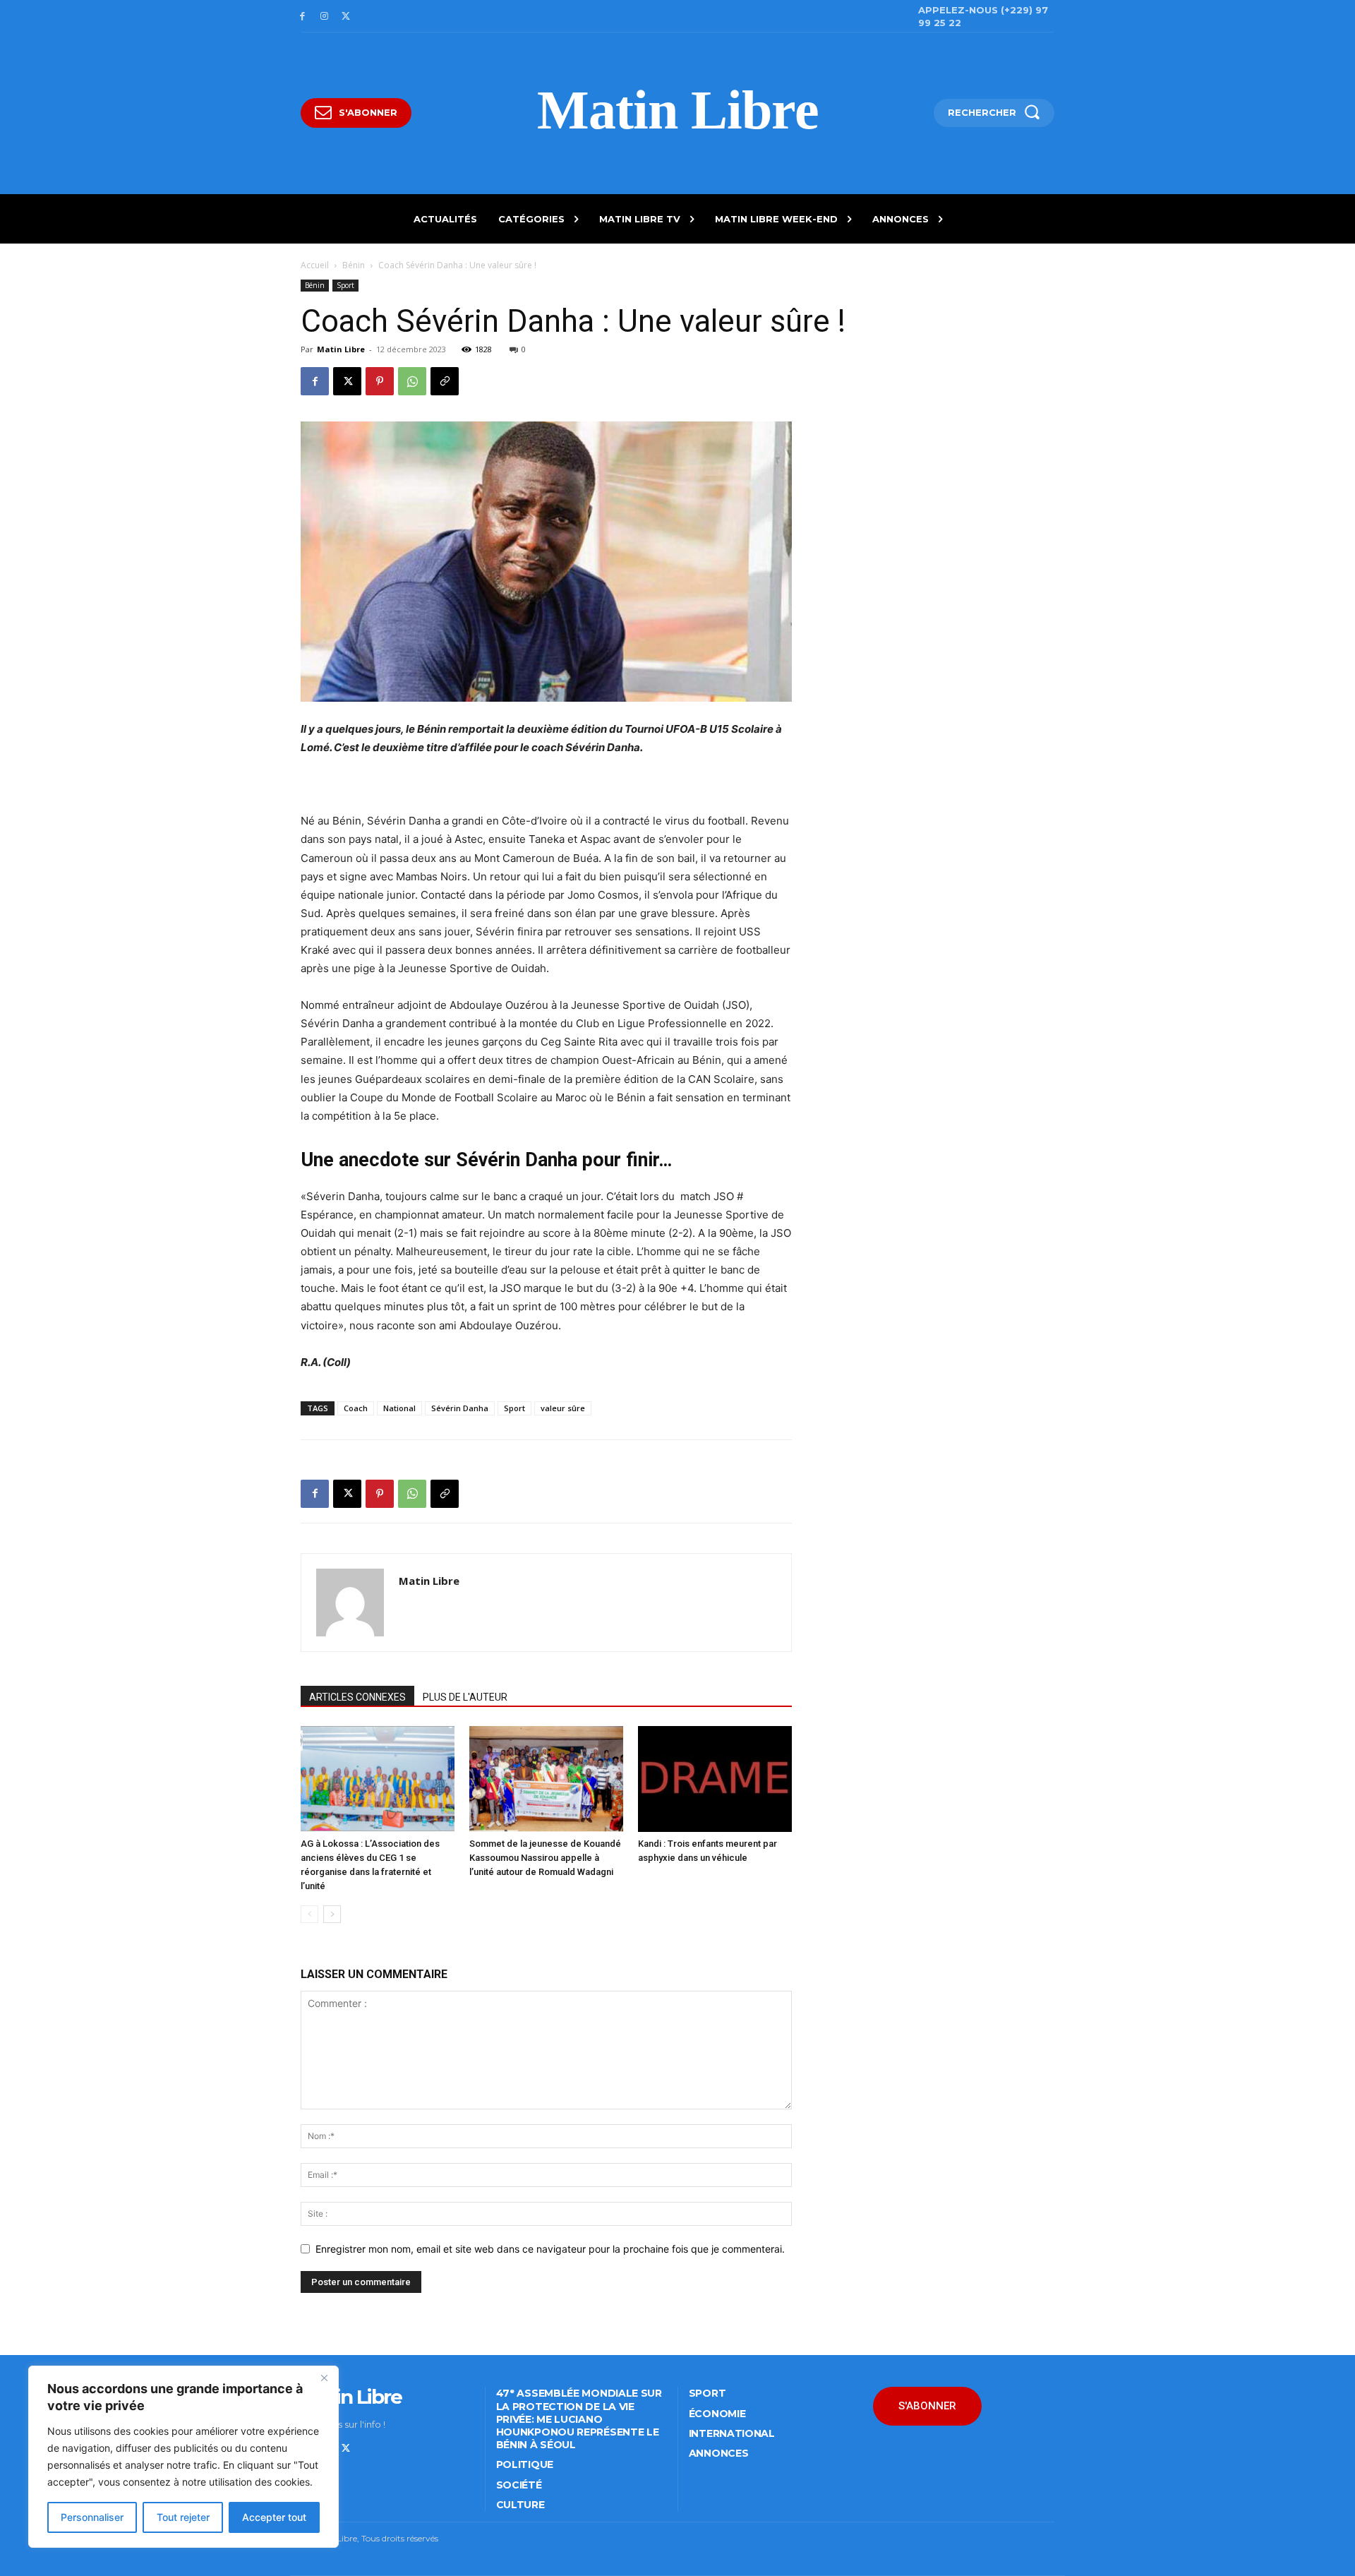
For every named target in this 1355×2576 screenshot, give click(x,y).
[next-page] (332, 1914)
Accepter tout (274, 2517)
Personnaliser (92, 2517)
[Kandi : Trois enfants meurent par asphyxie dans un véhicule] (715, 1779)
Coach (356, 1408)
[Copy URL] (445, 381)
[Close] (324, 2378)
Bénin (354, 265)
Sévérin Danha (460, 1408)
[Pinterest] (380, 381)
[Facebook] (302, 17)
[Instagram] (324, 17)
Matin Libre (341, 349)
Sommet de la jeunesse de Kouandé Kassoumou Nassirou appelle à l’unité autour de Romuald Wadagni (545, 1858)
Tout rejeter (183, 2517)
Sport (345, 285)
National (399, 1408)
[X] (346, 17)
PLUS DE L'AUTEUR (465, 1697)
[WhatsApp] (412, 381)
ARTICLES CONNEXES (357, 1697)
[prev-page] (309, 1914)
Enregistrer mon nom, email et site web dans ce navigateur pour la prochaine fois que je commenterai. (550, 2249)
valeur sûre (563, 1408)
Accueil (315, 265)
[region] (183, 2457)
